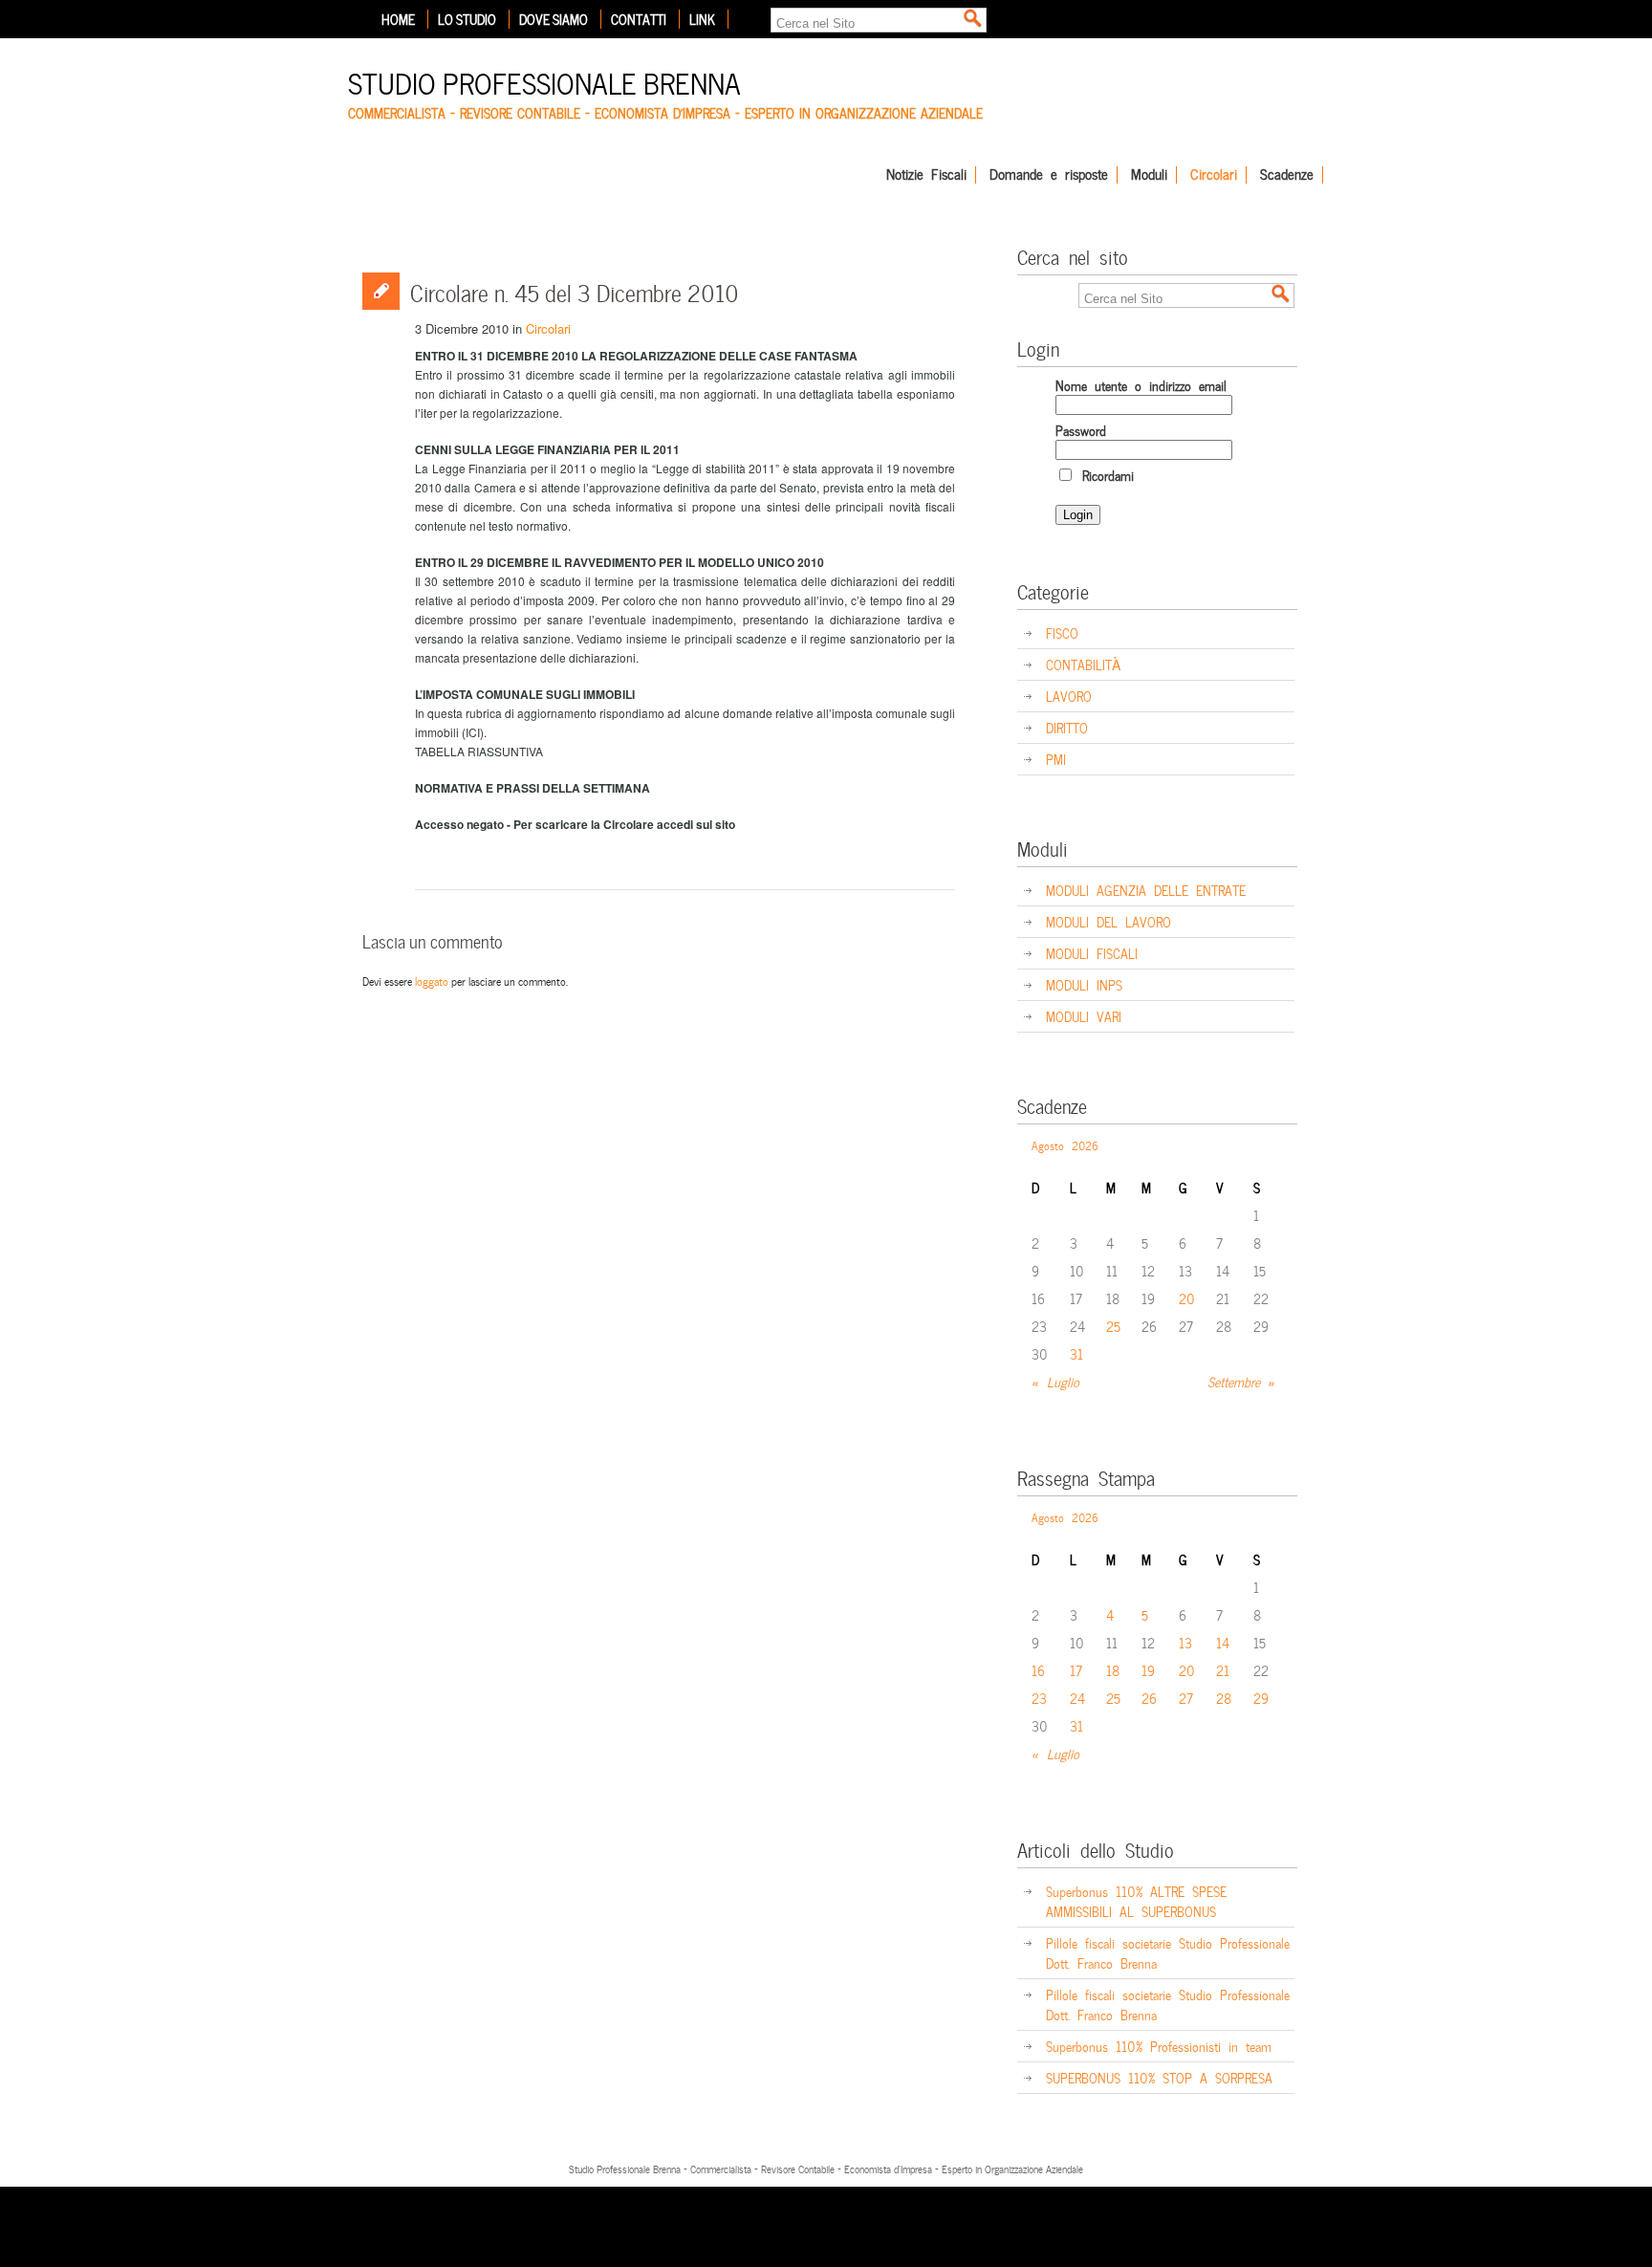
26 (1149, 1698)
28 (1224, 1698)
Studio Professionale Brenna (544, 81)
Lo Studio (467, 19)
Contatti (639, 19)
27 (1186, 1698)
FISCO (1062, 632)
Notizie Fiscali (926, 175)
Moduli (1149, 175)
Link (702, 19)
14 (1223, 1642)
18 (1113, 1670)
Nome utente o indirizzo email (1141, 385)
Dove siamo (554, 19)
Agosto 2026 (1065, 1144)
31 (1076, 1353)
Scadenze (1287, 175)
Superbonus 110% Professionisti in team (1159, 2046)
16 (1038, 1670)
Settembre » (1241, 1381)
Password (1081, 430)
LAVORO (1069, 696)
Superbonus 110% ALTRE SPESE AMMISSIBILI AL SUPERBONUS (1136, 1901)
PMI (1056, 759)
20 (1187, 1298)
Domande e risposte (1049, 175)
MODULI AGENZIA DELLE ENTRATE (1146, 890)
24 (1077, 1698)
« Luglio (1055, 1381)
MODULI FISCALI (1092, 953)
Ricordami (1104, 475)
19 (1148, 1670)
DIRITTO (1067, 727)
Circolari (1214, 175)
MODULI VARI (1084, 1016)
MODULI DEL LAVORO (1109, 921)
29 (1261, 1698)
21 (1223, 1670)
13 (1185, 1642)
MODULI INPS (1084, 984)
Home (398, 19)
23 (1039, 1698)
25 (1113, 1326)
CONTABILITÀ (1083, 664)
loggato (432, 980)
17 (1076, 1670)
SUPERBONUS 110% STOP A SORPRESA (1159, 2077)
